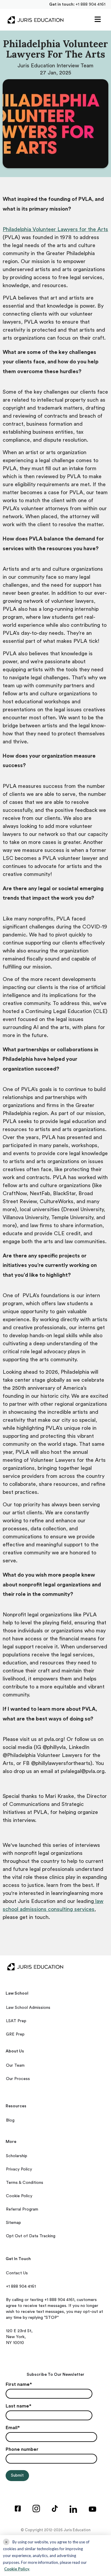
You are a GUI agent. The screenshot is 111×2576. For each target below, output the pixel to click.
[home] (34, 20)
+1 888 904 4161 (90, 4)
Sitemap (13, 2223)
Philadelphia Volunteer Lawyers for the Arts (55, 229)
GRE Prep (15, 2034)
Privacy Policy (19, 2169)
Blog (10, 2120)
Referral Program (22, 2209)
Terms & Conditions (25, 2183)
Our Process (18, 2079)
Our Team (15, 2065)
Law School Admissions (28, 2008)
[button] (98, 20)
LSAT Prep (16, 2021)
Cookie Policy (19, 2196)
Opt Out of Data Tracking (31, 2236)
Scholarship (17, 2156)
